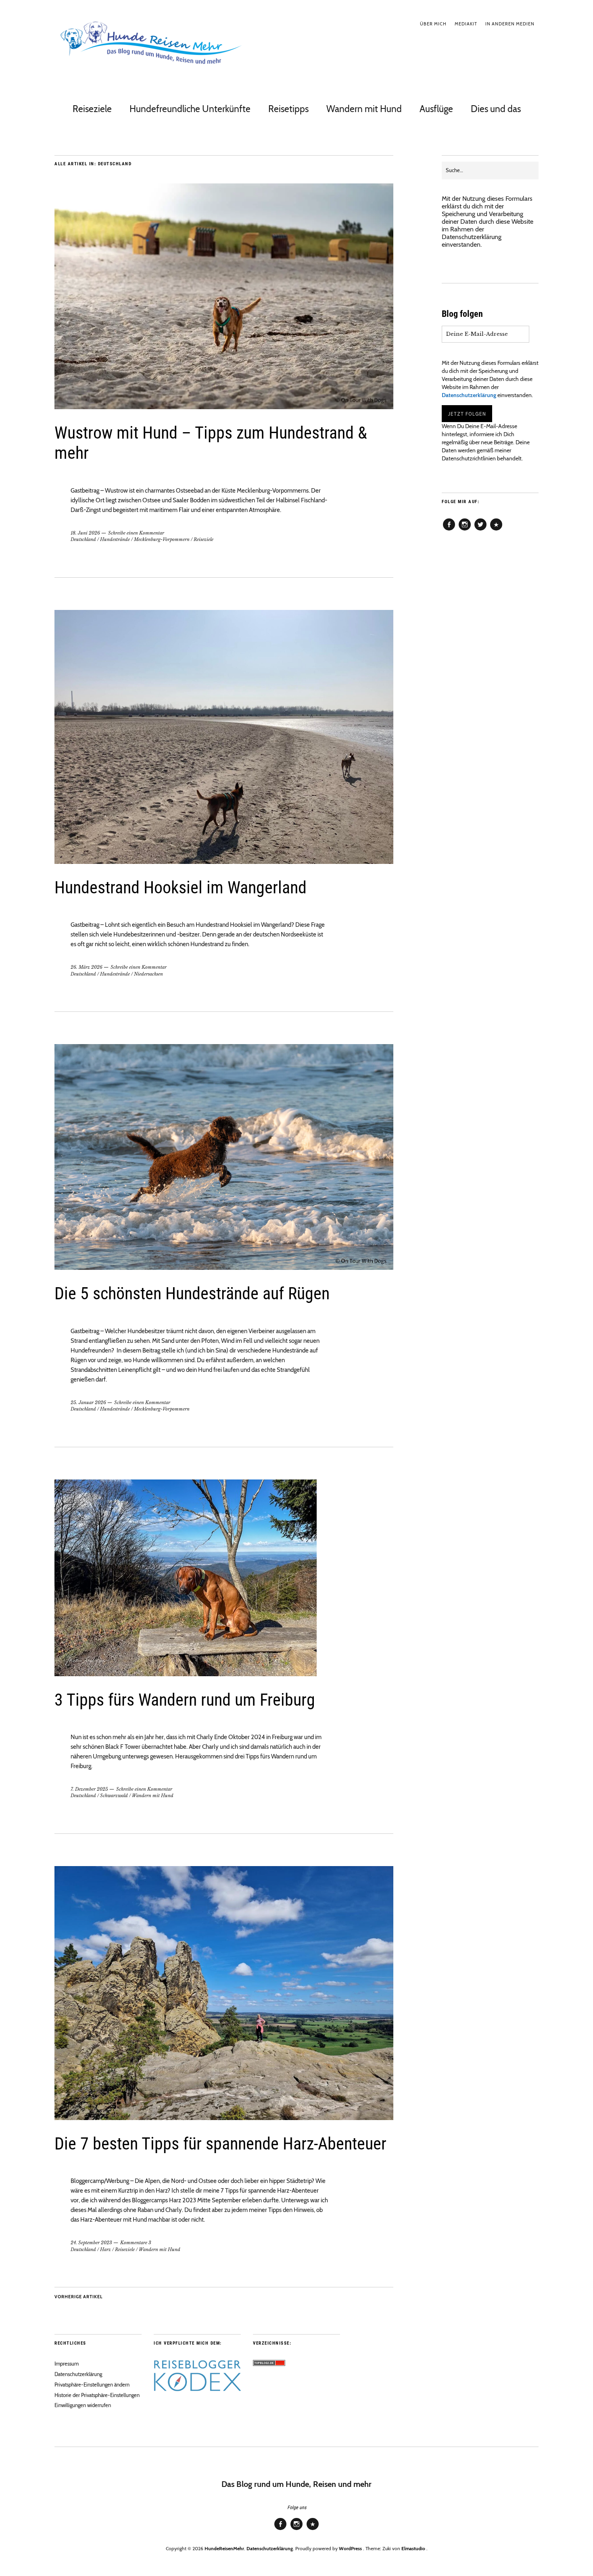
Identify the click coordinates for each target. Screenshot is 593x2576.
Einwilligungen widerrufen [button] (83, 2405)
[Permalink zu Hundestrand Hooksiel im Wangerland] (224, 862)
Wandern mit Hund (364, 109)
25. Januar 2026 (88, 1402)
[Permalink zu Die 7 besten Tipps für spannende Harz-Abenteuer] (224, 2118)
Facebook (449, 530)
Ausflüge (436, 109)
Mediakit (466, 24)
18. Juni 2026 (85, 533)
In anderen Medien (510, 24)
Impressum (67, 2364)
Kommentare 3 (136, 2243)
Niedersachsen (148, 974)
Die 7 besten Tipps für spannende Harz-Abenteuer (220, 2144)
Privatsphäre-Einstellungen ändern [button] (92, 2385)
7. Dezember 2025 (89, 1789)
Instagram (465, 530)
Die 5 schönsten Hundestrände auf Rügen (192, 1293)
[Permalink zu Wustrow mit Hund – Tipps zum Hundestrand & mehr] (224, 407)
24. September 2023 (91, 2243)
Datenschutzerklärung (472, 237)
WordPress (350, 2548)
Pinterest (496, 530)
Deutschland (83, 539)
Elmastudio (413, 2548)
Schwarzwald (114, 1796)
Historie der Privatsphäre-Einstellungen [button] (97, 2395)
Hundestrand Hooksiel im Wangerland (181, 887)
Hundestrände (115, 539)
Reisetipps (288, 109)
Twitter (480, 530)
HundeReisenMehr (224, 2548)
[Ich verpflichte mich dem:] (197, 2389)
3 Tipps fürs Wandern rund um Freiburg (185, 1700)
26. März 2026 (87, 967)
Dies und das (496, 109)
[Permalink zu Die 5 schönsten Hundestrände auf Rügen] (224, 1268)
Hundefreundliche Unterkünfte (190, 109)
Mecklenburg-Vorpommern (162, 539)
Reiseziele (92, 109)
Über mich (433, 24)
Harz (105, 2249)
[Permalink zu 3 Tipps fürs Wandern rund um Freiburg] (186, 1674)
